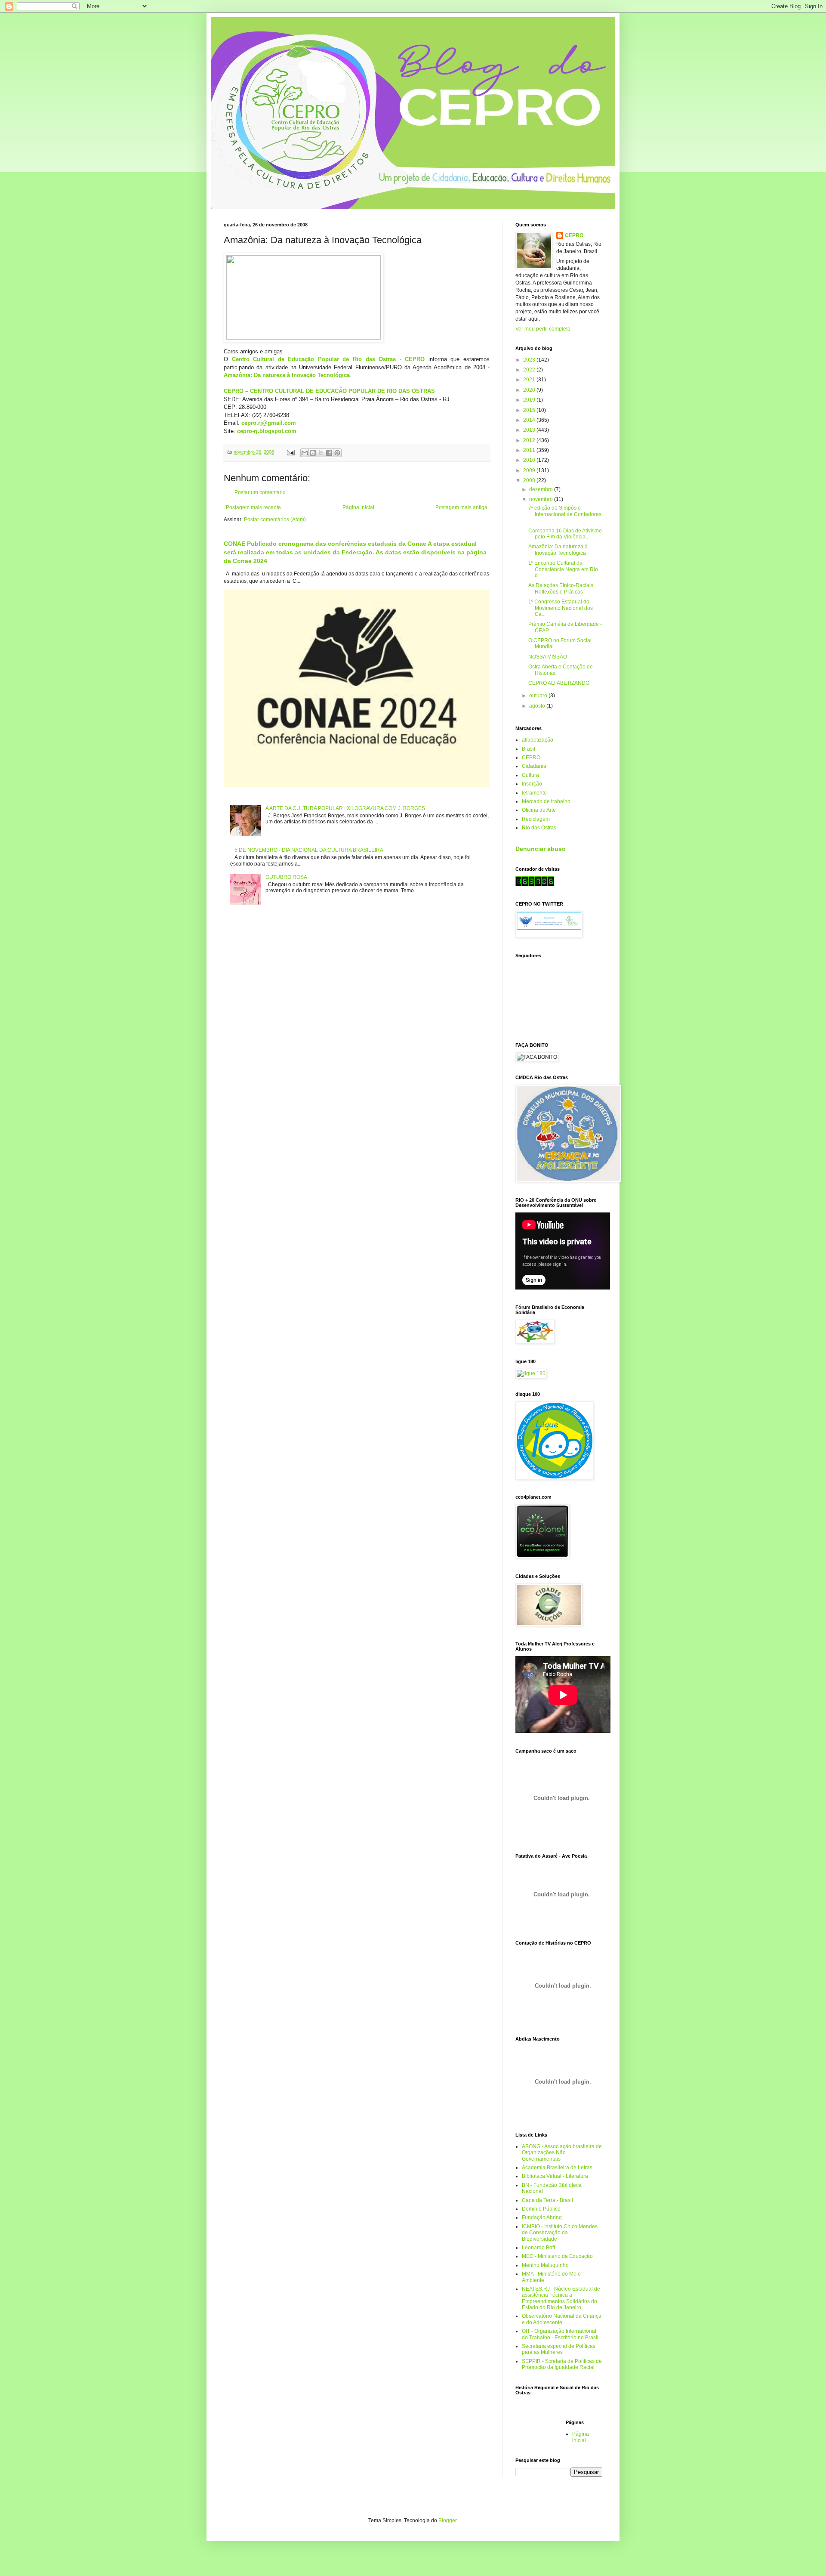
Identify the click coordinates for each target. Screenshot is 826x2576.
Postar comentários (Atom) (275, 520)
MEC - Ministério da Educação (557, 2256)
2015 (530, 410)
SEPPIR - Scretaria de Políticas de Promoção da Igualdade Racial (562, 2364)
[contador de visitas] (535, 884)
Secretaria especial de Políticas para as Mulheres (559, 2349)
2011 (530, 450)
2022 (530, 370)
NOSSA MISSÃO (548, 657)
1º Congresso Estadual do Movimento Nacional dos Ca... (561, 608)
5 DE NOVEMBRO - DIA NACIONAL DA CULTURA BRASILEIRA (309, 850)
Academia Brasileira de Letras (557, 2168)
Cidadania (534, 766)
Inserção (532, 784)
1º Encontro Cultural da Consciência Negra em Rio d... (563, 569)
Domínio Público (541, 2209)
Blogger (447, 2520)
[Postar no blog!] (313, 453)
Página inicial (358, 507)
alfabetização (538, 740)
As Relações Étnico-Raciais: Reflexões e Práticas (561, 588)
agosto (538, 706)
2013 (530, 430)
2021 (530, 380)
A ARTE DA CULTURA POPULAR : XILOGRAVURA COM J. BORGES (345, 808)
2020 (530, 390)
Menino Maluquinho (545, 2265)
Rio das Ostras (539, 828)
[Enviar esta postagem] (290, 452)
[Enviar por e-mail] (305, 453)
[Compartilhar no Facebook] (329, 453)
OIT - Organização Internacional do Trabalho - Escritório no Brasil (560, 2334)
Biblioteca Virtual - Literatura (555, 2176)
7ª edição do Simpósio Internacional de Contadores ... (565, 514)
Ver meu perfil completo (543, 329)
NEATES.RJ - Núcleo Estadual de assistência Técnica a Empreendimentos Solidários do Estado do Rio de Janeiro (561, 2298)
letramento (534, 793)
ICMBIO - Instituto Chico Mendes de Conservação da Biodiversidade (560, 2233)
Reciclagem (536, 819)
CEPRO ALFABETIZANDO (559, 683)
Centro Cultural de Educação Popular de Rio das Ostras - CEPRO (328, 359)
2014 (530, 420)
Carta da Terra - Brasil (547, 2200)
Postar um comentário (260, 492)
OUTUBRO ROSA (286, 877)
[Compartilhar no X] (321, 453)
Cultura (530, 775)
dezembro (542, 489)
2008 (530, 480)
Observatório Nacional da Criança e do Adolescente (562, 2319)
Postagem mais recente (253, 507)
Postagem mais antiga (461, 507)
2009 (530, 470)
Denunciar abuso (541, 849)
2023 (530, 360)
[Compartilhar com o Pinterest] (337, 453)
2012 (530, 440)
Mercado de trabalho (546, 801)
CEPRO (574, 235)
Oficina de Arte (539, 810)
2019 (530, 400)
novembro (542, 499)
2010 (530, 460)
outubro (539, 696)
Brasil (529, 749)
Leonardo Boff (538, 2248)
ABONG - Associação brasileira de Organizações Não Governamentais (562, 2153)
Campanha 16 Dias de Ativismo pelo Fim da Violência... (565, 534)
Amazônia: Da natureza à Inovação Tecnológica (558, 550)
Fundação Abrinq (542, 2217)
